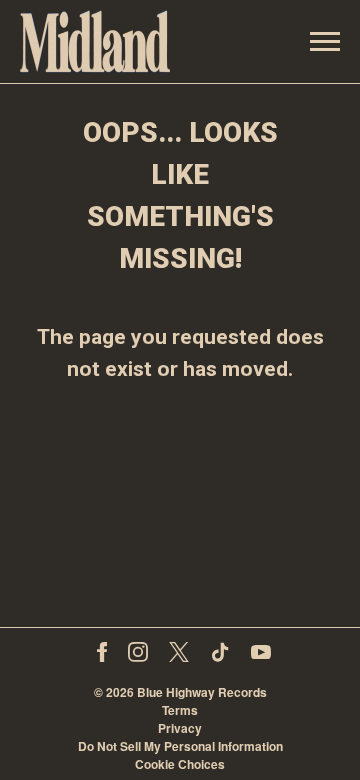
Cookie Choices (180, 764)
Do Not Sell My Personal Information (180, 746)
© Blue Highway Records (180, 692)
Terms (180, 710)
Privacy (180, 728)
